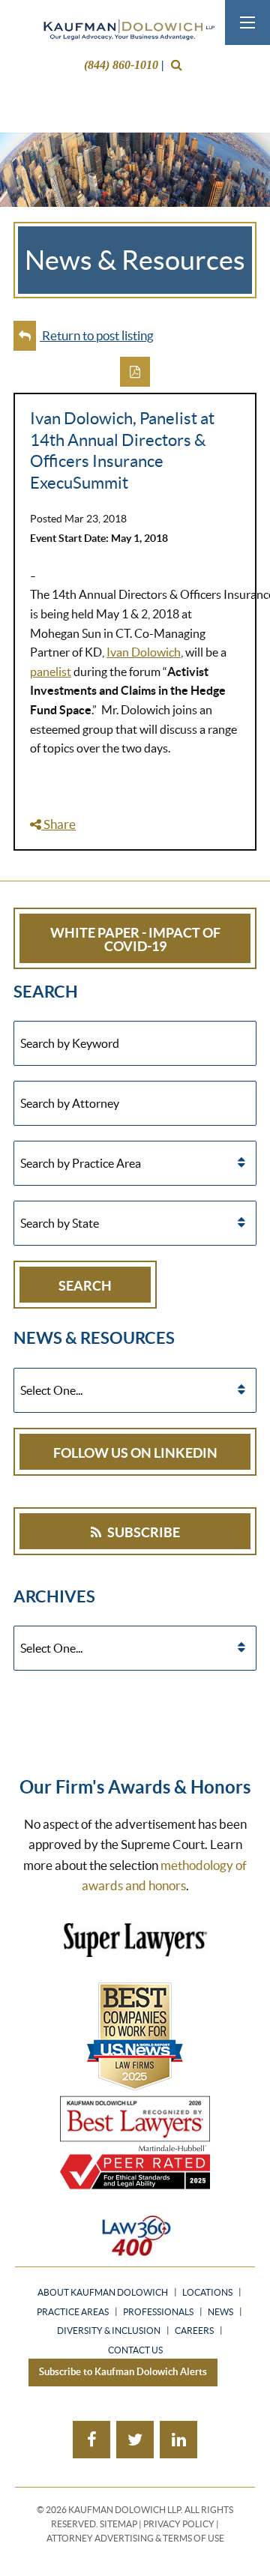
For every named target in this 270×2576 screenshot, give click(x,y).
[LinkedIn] (178, 2440)
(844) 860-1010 (121, 65)
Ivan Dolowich (144, 652)
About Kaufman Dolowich (103, 2293)
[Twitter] (135, 2440)
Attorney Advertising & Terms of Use (135, 2538)
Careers (194, 2331)
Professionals (158, 2312)
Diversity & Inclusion (109, 2331)
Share (58, 824)
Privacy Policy (179, 2524)
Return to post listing (97, 335)
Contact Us (135, 2350)
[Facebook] (91, 2440)
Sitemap (118, 2524)
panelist (51, 672)
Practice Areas (73, 2312)
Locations (207, 2293)
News (220, 2312)
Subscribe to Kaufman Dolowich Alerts (123, 2372)
